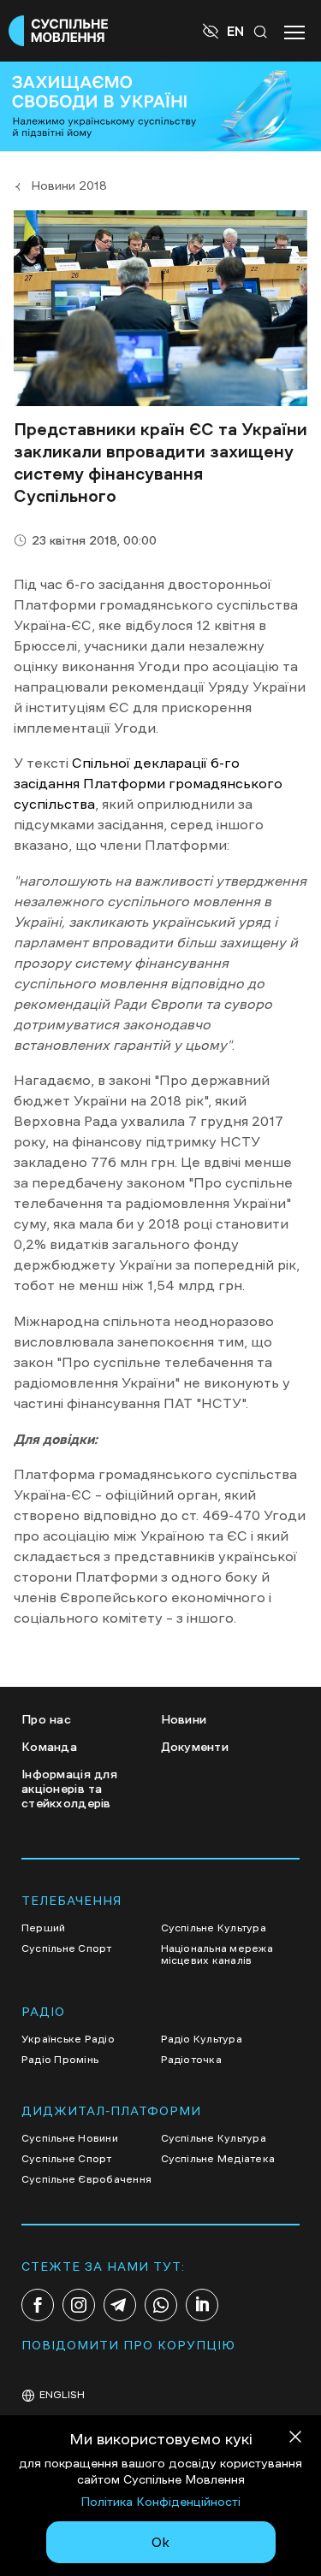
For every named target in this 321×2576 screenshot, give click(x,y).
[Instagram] (79, 2305)
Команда (49, 1747)
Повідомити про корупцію (128, 2345)
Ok (160, 2542)
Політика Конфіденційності (160, 2502)
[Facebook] (38, 2305)
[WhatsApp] (161, 2305)
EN (235, 31)
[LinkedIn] (202, 2305)
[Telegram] (120, 2305)
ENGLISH (62, 2395)
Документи (195, 1747)
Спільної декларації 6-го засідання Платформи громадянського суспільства (148, 783)
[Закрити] (295, 2440)
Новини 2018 (69, 186)
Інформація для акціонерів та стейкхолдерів (69, 1789)
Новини (184, 1719)
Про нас (46, 1719)
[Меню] (294, 31)
